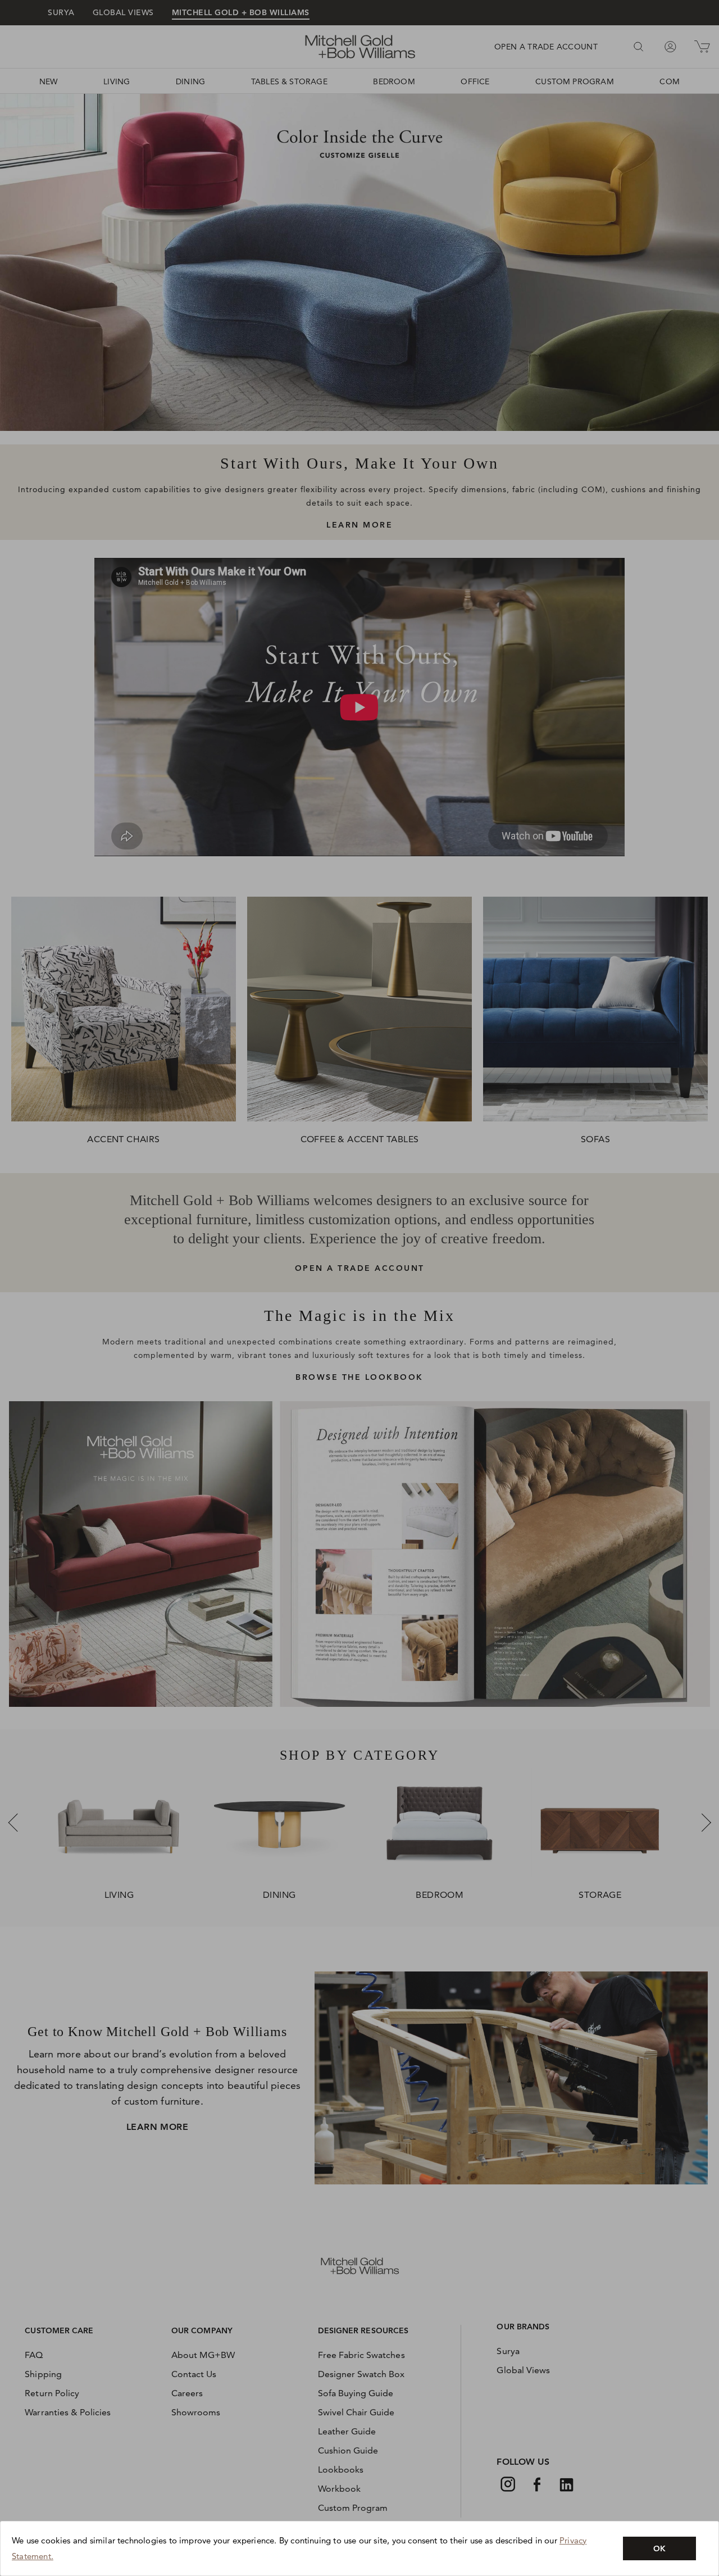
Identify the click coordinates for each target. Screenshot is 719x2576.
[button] (659, 2548)
